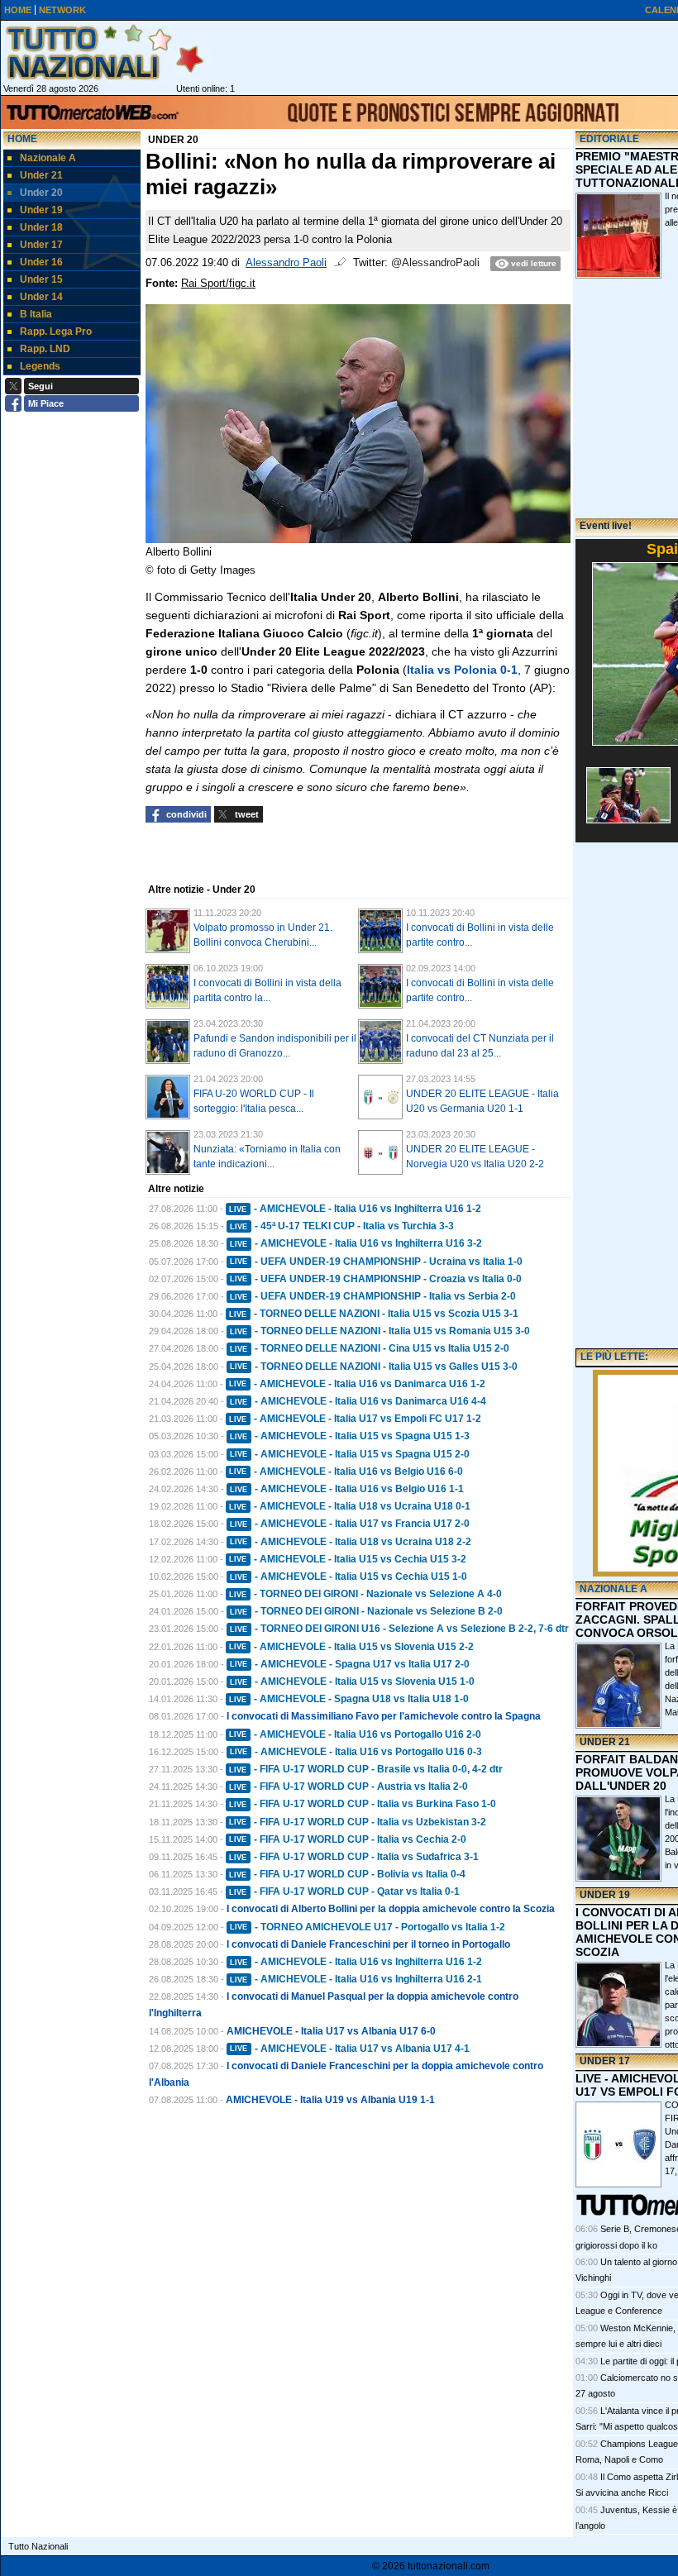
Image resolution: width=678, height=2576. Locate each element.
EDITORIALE (609, 139)
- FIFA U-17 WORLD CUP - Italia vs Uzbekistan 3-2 (358, 1822)
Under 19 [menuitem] (41, 210)
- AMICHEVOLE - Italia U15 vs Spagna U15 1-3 (350, 1436)
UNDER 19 (605, 1895)
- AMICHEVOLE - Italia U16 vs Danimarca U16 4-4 (358, 1401)
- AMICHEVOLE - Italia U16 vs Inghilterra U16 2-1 (356, 1979)
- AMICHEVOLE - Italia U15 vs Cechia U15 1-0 (349, 1577)
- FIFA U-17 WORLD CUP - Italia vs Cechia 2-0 (348, 1839)
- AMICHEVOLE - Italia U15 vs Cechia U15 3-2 (348, 1559)
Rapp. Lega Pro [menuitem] (56, 332)
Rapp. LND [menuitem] (45, 349)
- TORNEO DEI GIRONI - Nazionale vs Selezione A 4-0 (365, 1594)
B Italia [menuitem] (36, 314)
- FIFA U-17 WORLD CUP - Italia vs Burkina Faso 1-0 (363, 1804)
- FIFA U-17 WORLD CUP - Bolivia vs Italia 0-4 (347, 1874)
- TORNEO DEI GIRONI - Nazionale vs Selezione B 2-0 (366, 1611)
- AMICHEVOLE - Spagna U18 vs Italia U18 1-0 (349, 1699)
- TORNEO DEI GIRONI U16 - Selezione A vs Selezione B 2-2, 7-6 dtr (399, 1629)
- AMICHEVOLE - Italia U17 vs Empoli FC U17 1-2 (355, 1419)
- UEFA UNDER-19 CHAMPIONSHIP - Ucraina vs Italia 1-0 (376, 1262)
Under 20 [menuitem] (41, 193)
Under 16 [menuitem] (41, 262)
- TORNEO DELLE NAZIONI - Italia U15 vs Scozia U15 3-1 (374, 1314)
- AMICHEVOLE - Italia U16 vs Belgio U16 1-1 (347, 1489)
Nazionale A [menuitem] (48, 158)
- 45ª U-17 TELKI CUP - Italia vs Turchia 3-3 (342, 1226)
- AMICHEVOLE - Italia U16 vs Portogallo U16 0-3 (356, 1752)
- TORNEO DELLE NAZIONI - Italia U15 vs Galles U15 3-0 (374, 1367)
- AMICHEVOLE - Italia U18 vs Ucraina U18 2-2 (351, 1542)
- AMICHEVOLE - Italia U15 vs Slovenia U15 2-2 (351, 1647)
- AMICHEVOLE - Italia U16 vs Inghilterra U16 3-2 (356, 1243)
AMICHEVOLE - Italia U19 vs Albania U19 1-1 (330, 2100)
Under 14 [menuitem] (41, 297)
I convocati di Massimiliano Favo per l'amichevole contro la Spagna (384, 1716)
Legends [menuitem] (40, 366)
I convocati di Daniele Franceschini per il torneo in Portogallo (368, 1944)
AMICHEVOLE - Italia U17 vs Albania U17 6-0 (331, 2031)
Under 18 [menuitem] (41, 227)
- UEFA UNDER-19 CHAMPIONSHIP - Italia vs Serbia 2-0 (373, 1296)
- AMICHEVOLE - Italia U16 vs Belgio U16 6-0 (346, 1472)
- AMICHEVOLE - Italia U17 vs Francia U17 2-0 (350, 1524)
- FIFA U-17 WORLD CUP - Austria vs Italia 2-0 (349, 1787)
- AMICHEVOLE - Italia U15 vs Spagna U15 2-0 (350, 1454)
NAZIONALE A (614, 1589)
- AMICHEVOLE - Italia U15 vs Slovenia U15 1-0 (352, 1682)
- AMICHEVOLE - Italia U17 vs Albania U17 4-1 (350, 2049)
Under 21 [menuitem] (41, 175)
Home (22, 139)
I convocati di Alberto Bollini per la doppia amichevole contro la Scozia (391, 1909)
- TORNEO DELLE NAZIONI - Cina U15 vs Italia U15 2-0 (370, 1348)
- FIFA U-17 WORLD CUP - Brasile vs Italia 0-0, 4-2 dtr (366, 1769)
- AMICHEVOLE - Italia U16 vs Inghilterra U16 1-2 (355, 1209)
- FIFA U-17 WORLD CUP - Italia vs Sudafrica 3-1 (354, 1857)
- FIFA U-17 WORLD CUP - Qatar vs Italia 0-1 (344, 1891)
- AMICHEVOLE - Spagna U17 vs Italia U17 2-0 (350, 1664)
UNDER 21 (605, 1742)
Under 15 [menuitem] (41, 279)
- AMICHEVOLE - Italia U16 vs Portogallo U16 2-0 (355, 1734)
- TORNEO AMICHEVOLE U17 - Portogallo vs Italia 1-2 (368, 1927)
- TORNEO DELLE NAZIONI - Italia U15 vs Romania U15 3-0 (380, 1331)
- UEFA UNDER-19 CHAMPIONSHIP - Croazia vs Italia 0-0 (376, 1279)
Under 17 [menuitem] (41, 245)
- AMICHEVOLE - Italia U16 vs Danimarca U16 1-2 (357, 1384)
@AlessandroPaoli (435, 263)
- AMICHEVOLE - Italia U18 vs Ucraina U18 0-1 (350, 1506)
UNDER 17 (605, 2061)
